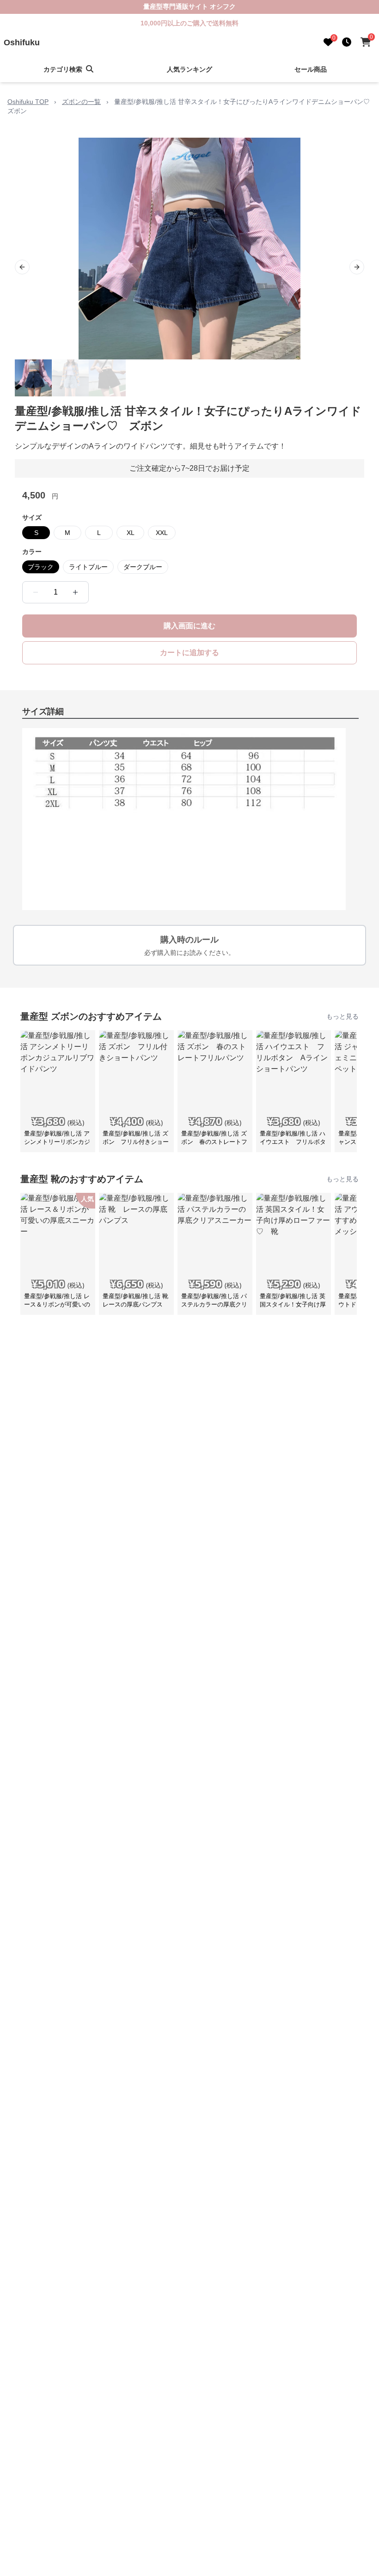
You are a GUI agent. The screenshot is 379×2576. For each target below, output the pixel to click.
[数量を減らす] (36, 592)
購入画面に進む (189, 626)
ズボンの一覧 (81, 102)
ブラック (41, 567)
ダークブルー (143, 567)
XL (131, 533)
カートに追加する (189, 653)
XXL (162, 533)
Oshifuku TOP (28, 102)
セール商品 (311, 69)
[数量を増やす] (75, 592)
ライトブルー (88, 567)
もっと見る (342, 1016)
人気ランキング (189, 69)
